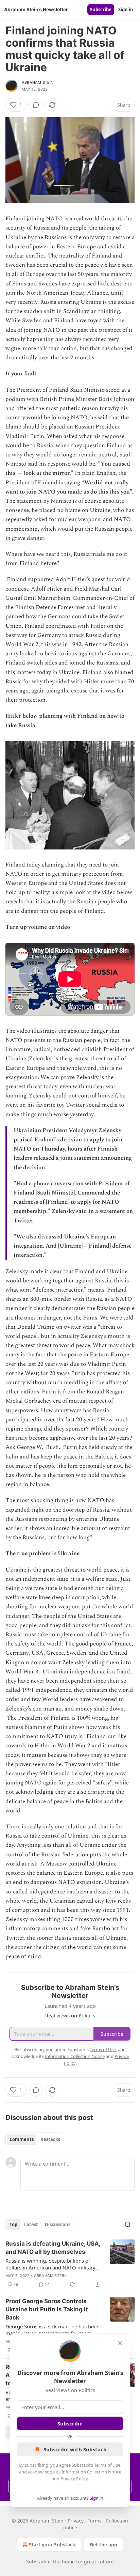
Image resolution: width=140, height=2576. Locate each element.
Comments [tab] (22, 2139)
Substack (36, 2562)
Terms (95, 2521)
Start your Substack (52, 2544)
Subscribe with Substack (75, 2449)
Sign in (126, 10)
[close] (120, 2343)
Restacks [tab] (50, 2139)
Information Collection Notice (91, 2472)
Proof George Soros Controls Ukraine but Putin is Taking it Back (47, 2309)
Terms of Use (107, 2465)
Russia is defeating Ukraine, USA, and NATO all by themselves (53, 2248)
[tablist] (35, 2139)
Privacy (76, 2521)
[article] (70, 2264)
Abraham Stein (38, 82)
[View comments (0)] (36, 105)
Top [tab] (13, 2224)
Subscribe (101, 10)
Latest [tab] (31, 2224)
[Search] (128, 2224)
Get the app (103, 2544)
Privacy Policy (74, 2479)
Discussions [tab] (58, 2224)
